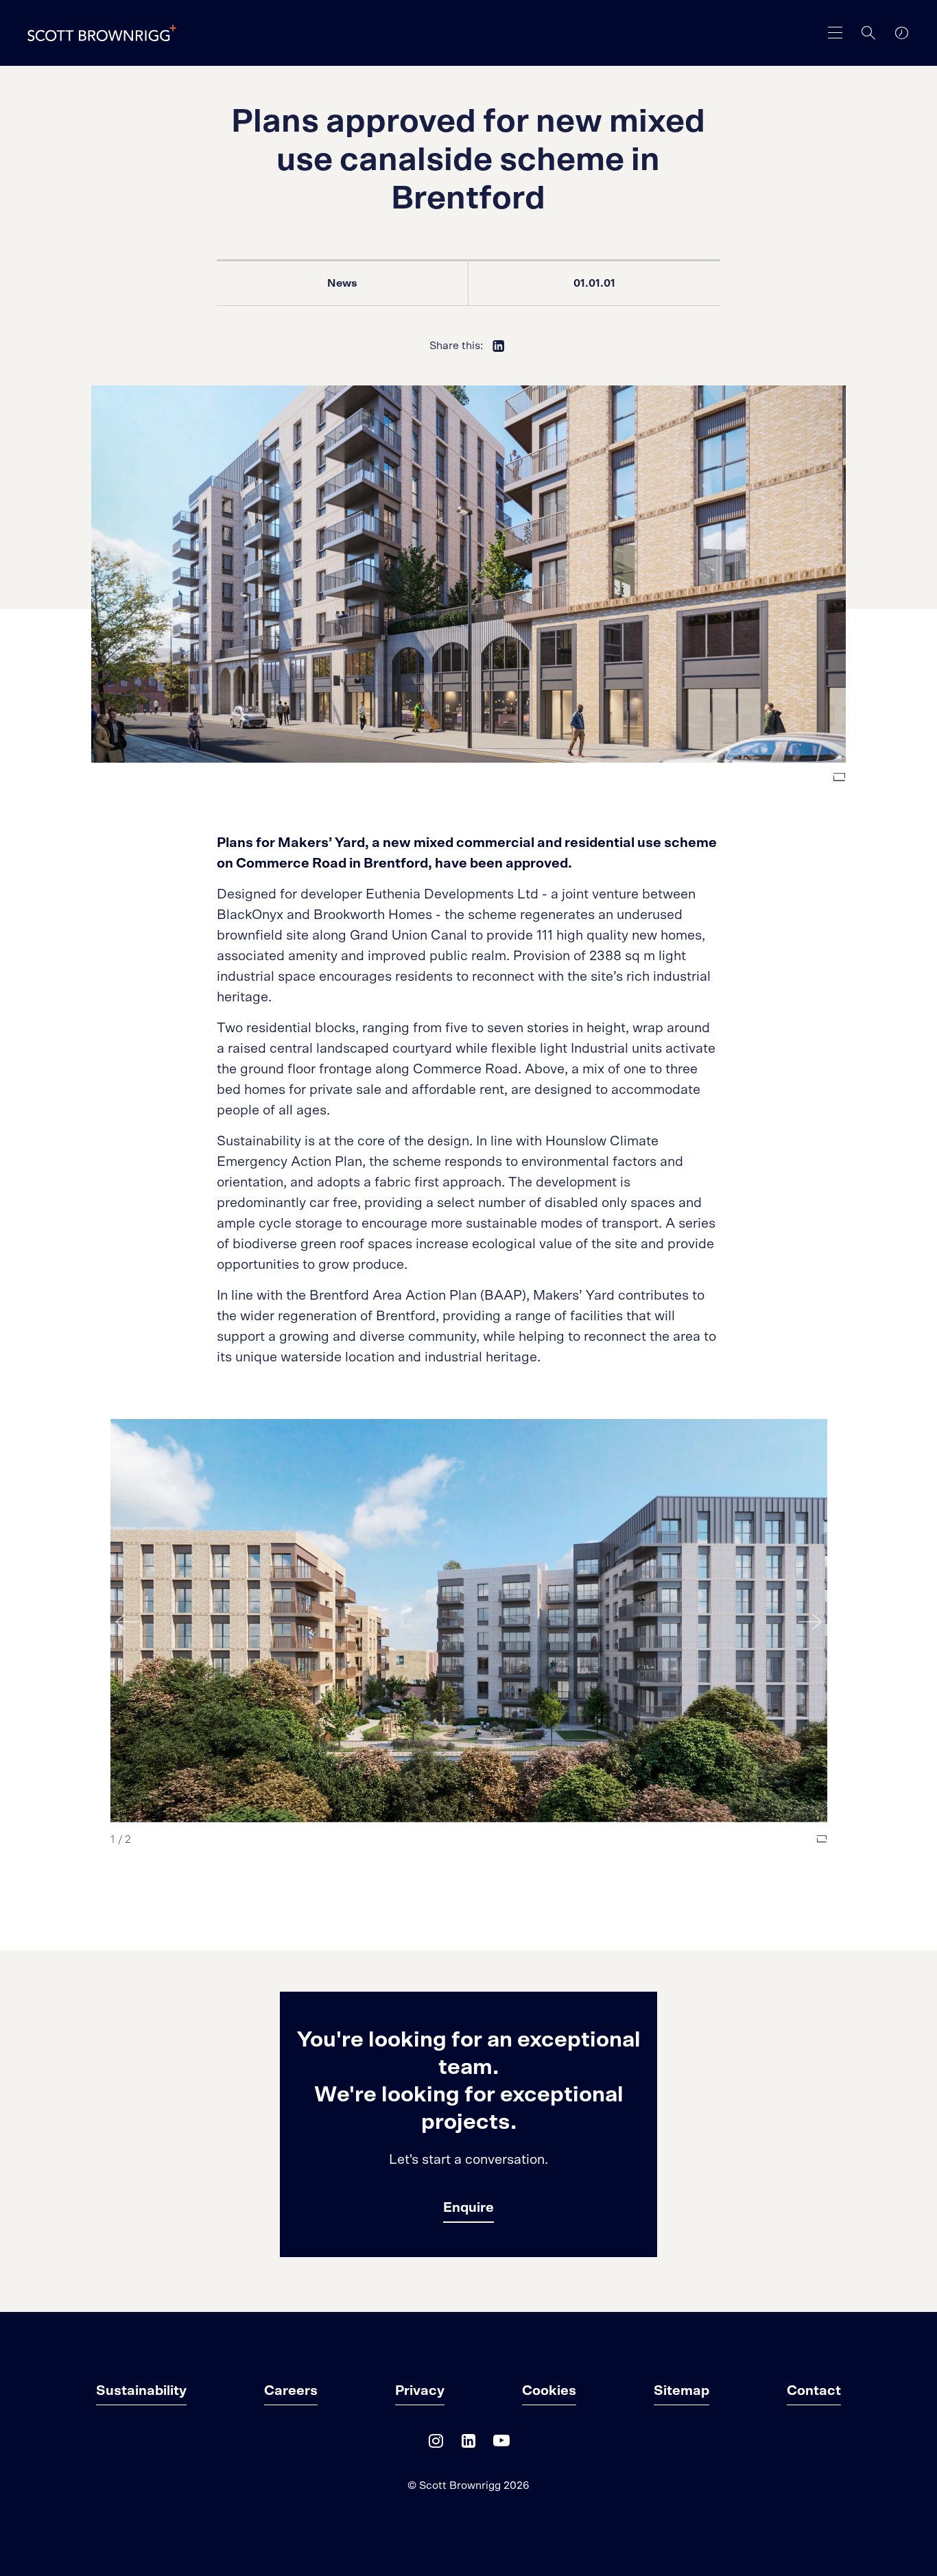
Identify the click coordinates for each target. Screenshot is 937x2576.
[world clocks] (901, 33)
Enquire (468, 2208)
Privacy (420, 2391)
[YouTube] (501, 2444)
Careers (291, 2391)
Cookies (549, 2391)
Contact (814, 2391)
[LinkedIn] (468, 2444)
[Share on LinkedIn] (499, 346)
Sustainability (141, 2391)
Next (810, 1621)
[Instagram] (436, 2444)
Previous (127, 1621)
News (342, 283)
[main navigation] (835, 33)
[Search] (868, 33)
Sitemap (681, 2391)
